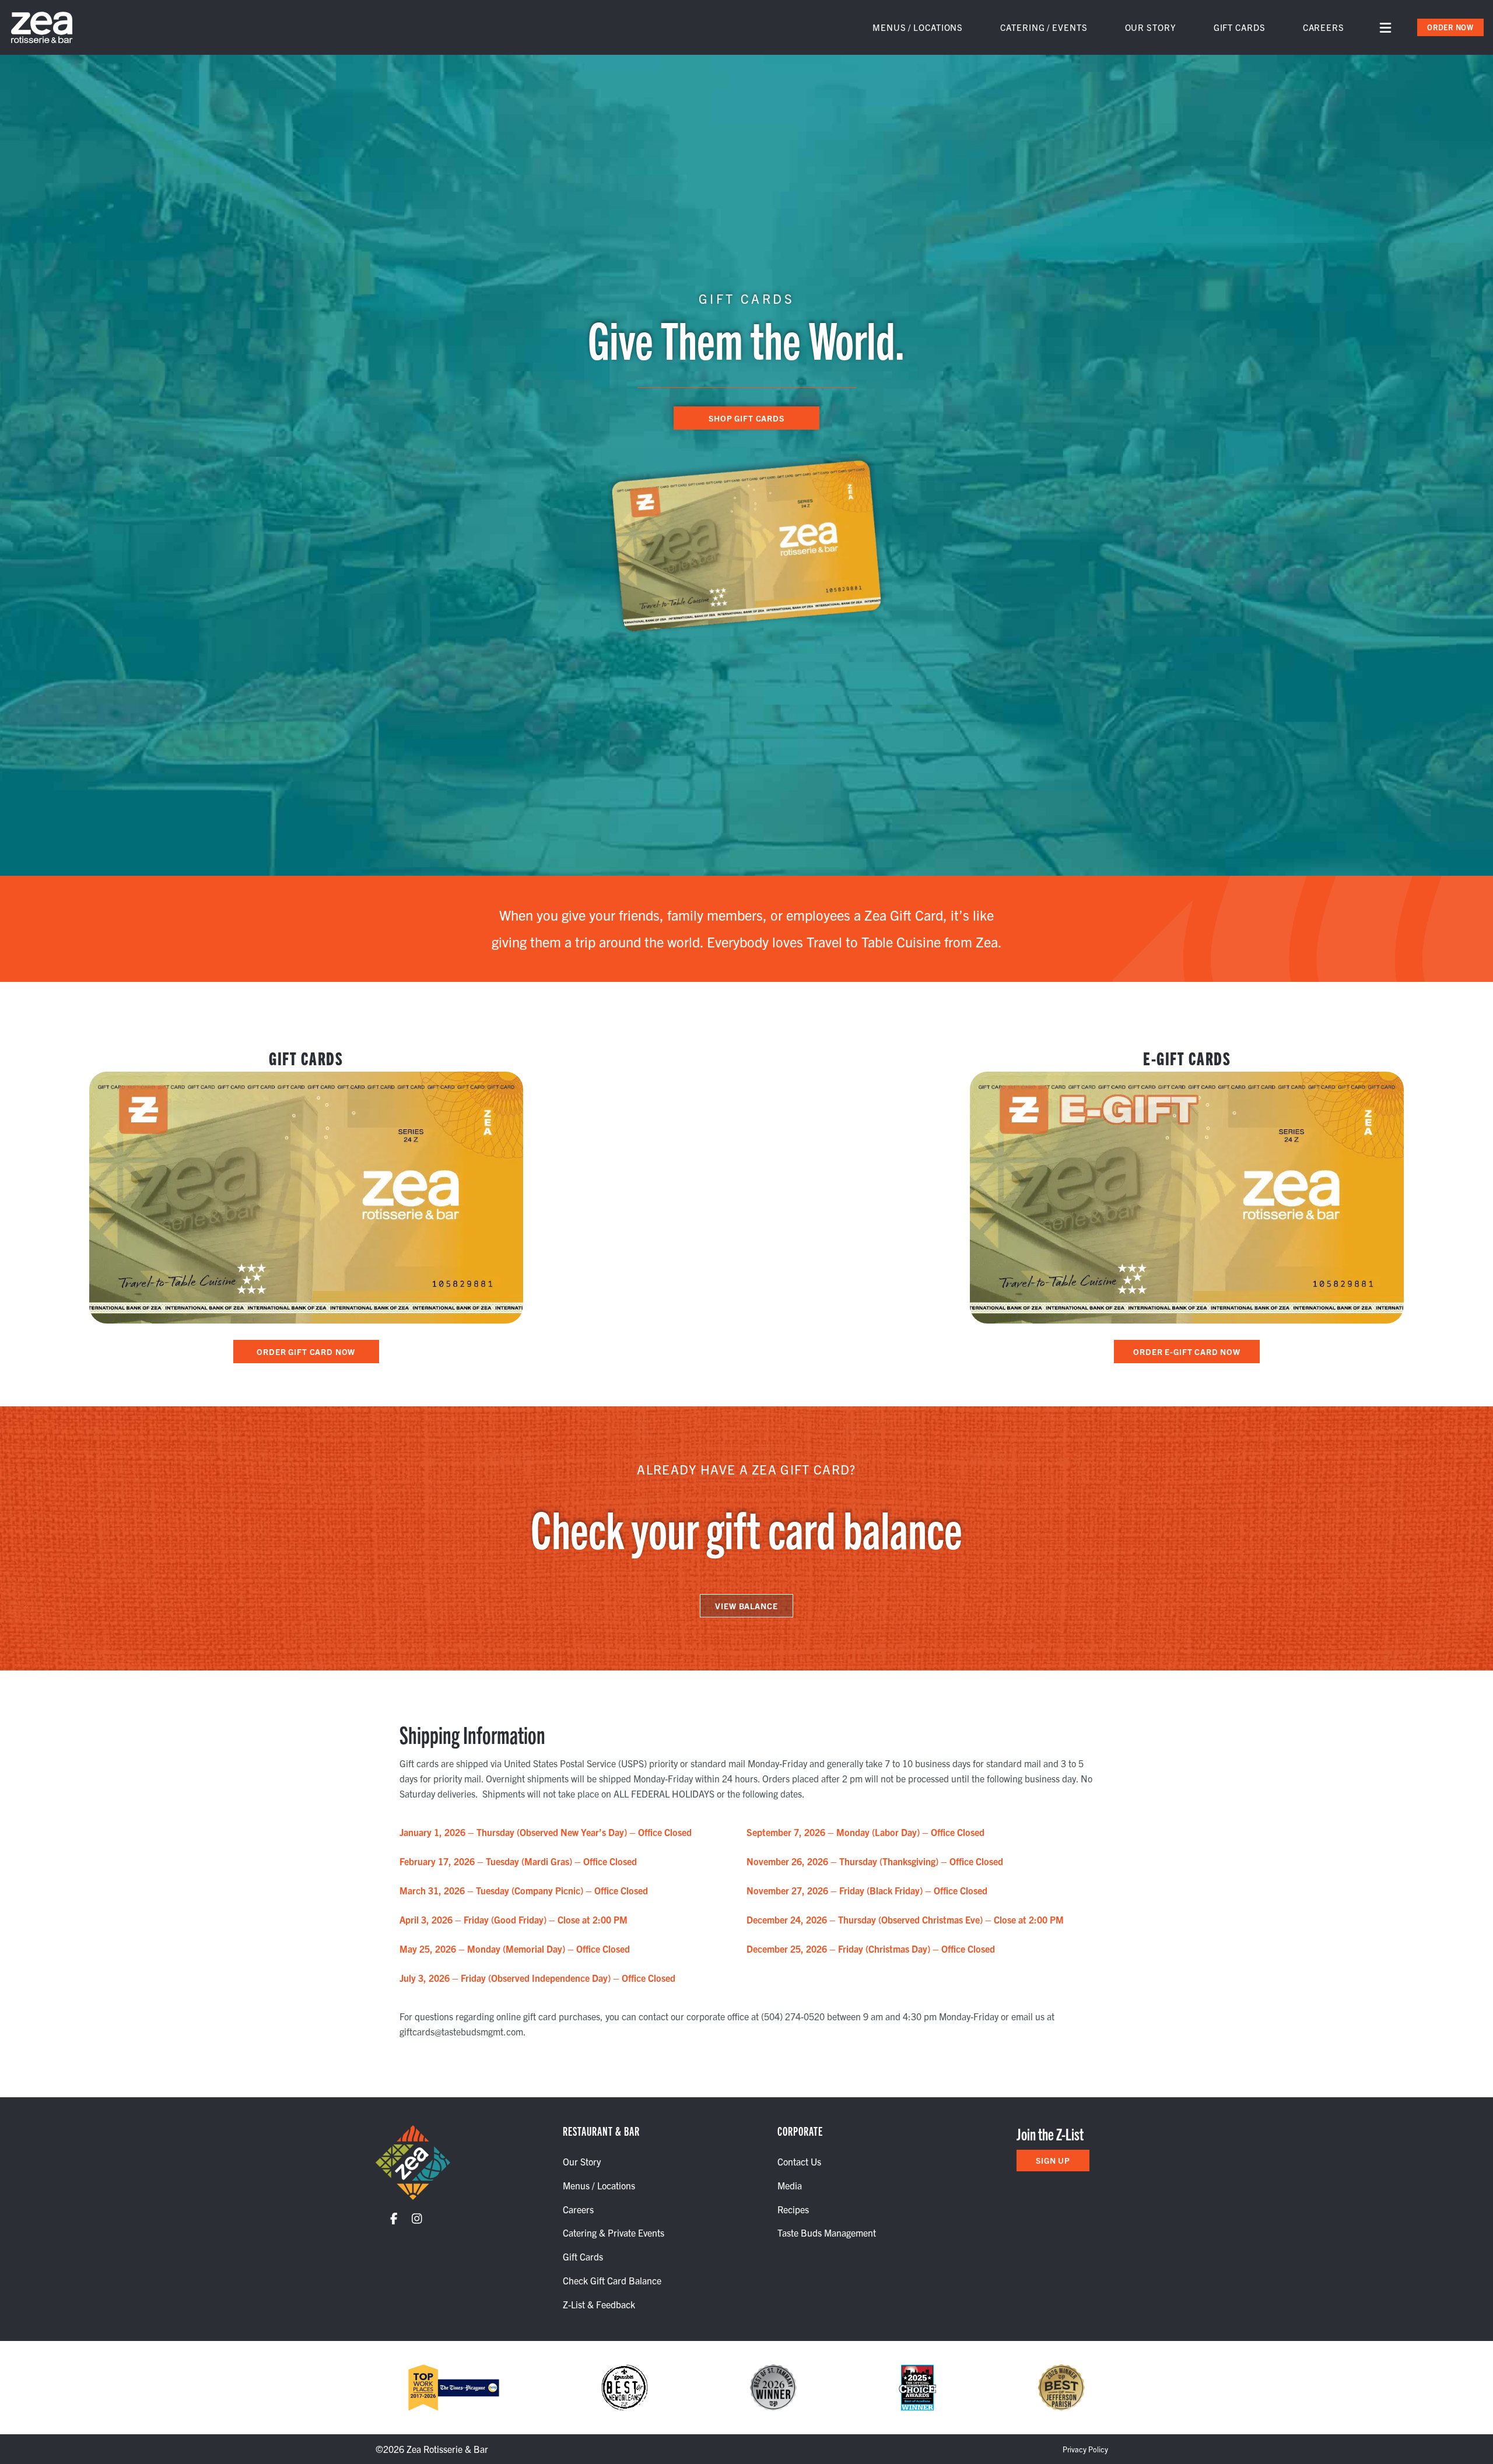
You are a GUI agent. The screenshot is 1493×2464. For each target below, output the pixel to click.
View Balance (746, 1606)
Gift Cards (1240, 27)
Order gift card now (306, 1352)
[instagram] (424, 2218)
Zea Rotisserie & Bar (447, 2449)
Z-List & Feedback (599, 2304)
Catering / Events (1044, 27)
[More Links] (1385, 28)
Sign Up (1053, 2160)
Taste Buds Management (827, 2233)
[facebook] (401, 2218)
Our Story (1151, 27)
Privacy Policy (1085, 2449)
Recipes (793, 2209)
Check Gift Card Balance (612, 2280)
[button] (1450, 27)
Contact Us (799, 2161)
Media (790, 2185)
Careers (1324, 27)
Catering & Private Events (614, 2233)
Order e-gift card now (1187, 1352)
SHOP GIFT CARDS (746, 418)
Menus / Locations (918, 27)
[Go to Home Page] (413, 2163)
